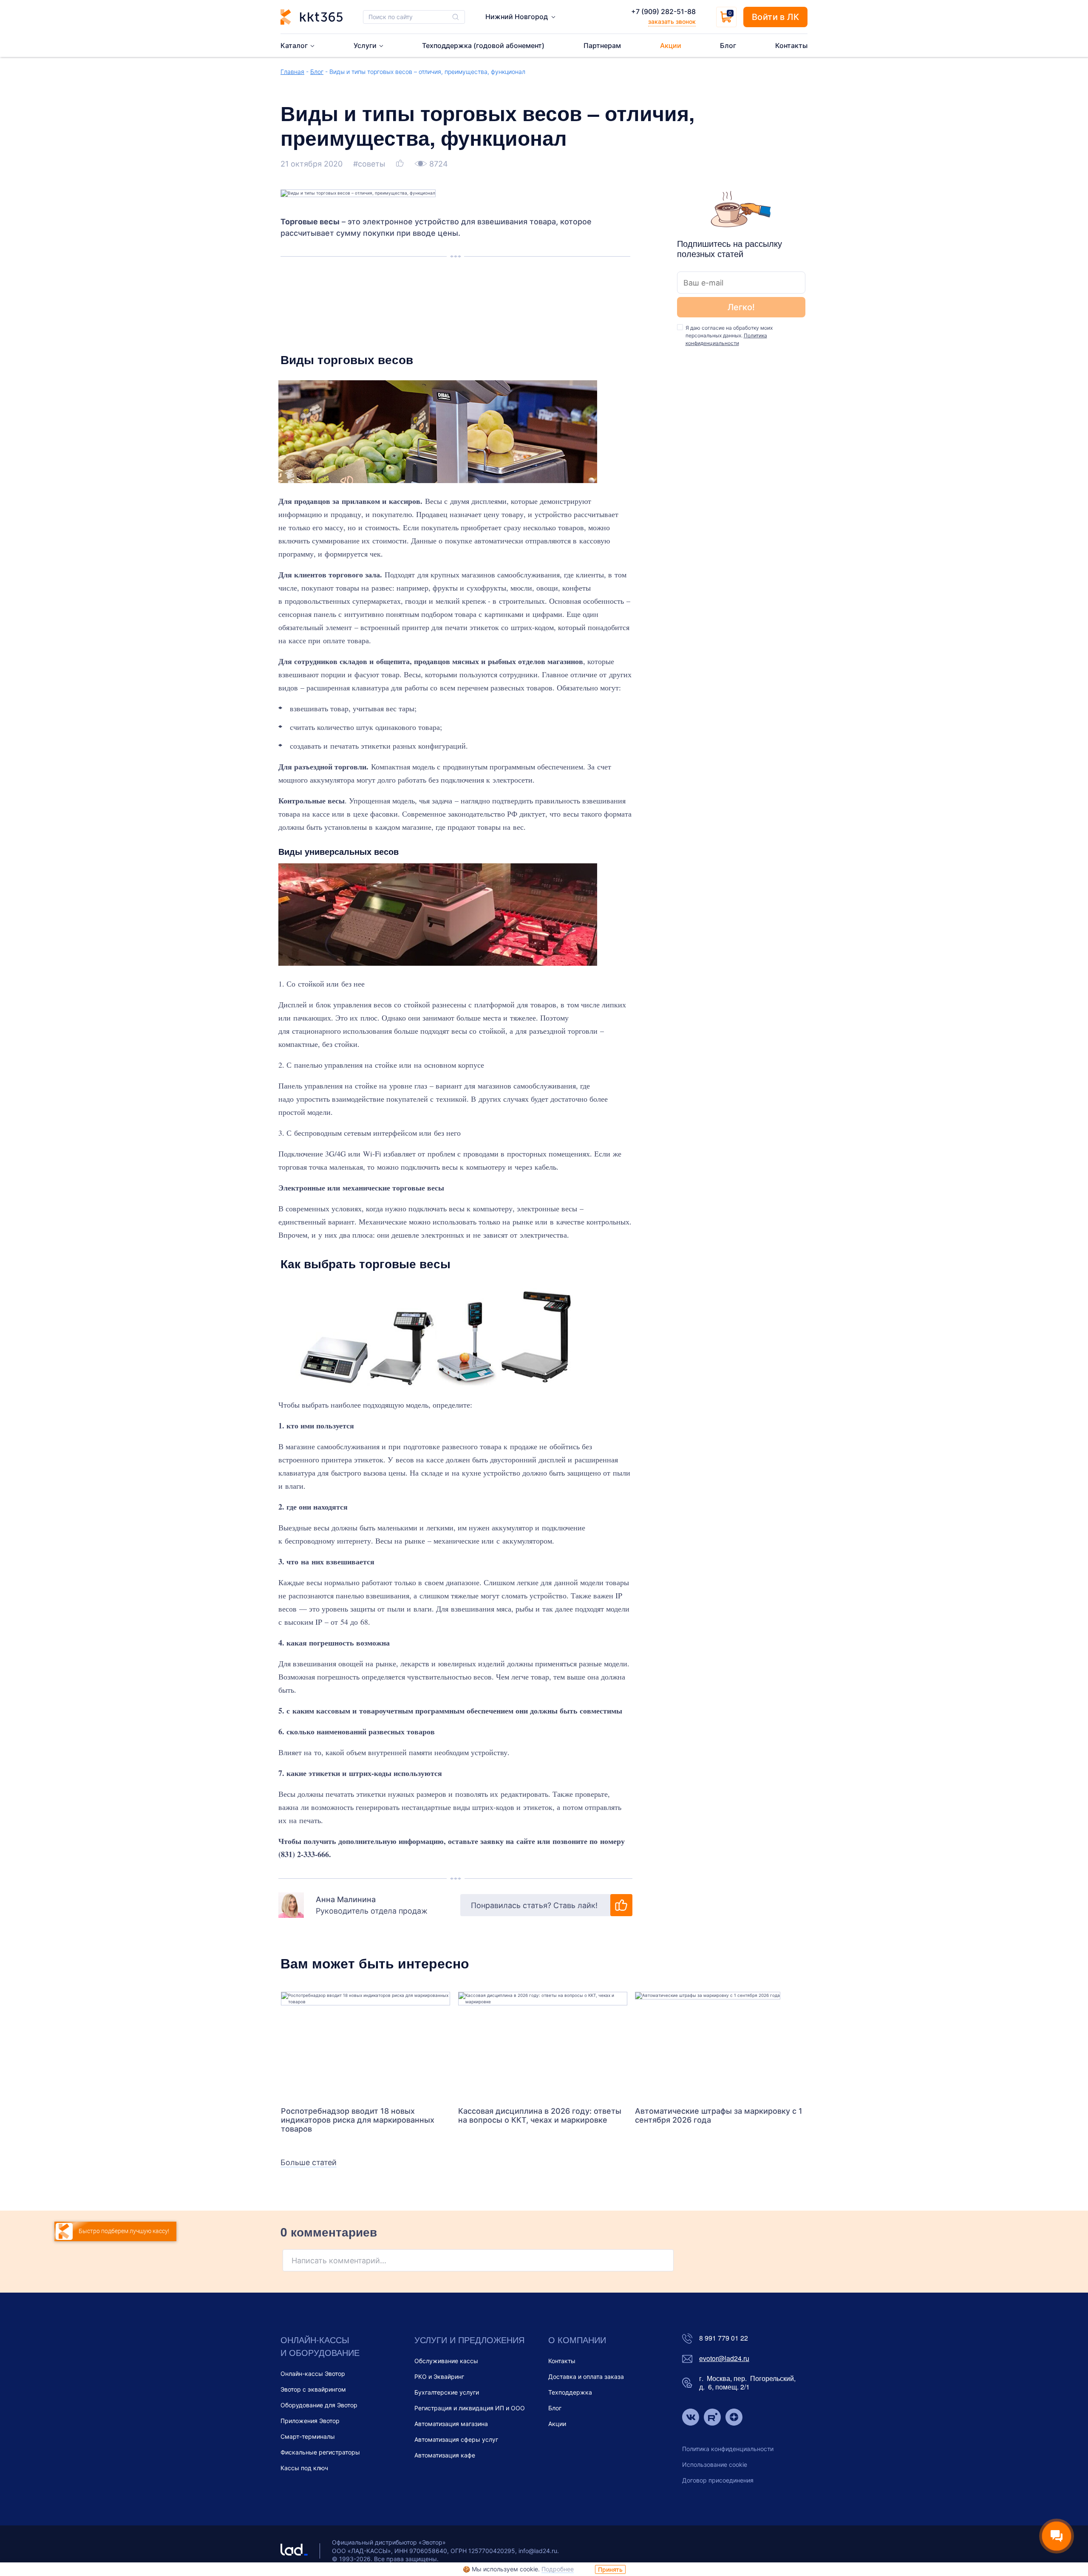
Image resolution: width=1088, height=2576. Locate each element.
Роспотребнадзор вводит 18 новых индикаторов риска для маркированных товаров (358, 2120)
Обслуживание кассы (446, 2361)
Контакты (562, 2361)
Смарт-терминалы (308, 2436)
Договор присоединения (718, 2480)
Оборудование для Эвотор (319, 2405)
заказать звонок (672, 21)
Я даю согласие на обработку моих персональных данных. (729, 335)
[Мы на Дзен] (734, 2418)
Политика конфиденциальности (728, 2449)
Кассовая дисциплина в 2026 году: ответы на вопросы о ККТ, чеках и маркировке (540, 2115)
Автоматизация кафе (445, 2455)
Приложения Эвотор (310, 2421)
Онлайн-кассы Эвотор (313, 2374)
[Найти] (456, 17)
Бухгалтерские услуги (447, 2392)
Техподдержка (570, 2392)
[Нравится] (401, 164)
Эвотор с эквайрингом (313, 2389)
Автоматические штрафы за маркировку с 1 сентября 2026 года (719, 2115)
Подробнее (558, 2569)
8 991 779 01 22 (724, 2338)
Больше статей (309, 2162)
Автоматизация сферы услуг (456, 2439)
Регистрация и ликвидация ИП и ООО (470, 2408)
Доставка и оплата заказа (586, 2377)
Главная (292, 72)
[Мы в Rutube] (712, 2418)
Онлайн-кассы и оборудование (320, 2346)
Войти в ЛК (775, 17)
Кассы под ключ (304, 2468)
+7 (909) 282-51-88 (663, 11)
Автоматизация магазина (451, 2424)
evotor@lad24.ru (724, 2359)
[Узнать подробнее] (365, 2045)
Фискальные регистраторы (320, 2452)
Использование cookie (715, 2464)
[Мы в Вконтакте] (691, 2418)
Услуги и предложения (469, 2340)
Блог (317, 72)
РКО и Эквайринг (439, 2377)
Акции (557, 2424)
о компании (577, 2340)
